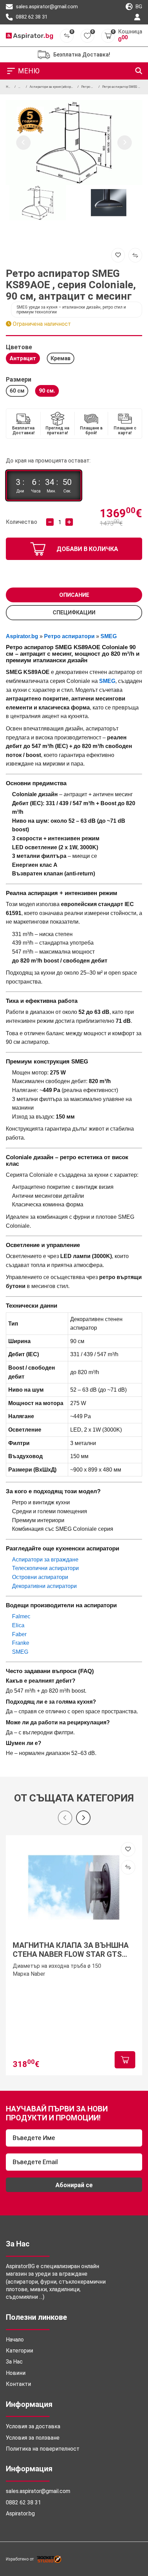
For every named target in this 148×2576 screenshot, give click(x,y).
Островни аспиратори (40, 1577)
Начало (15, 2340)
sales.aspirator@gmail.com (46, 7)
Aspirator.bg (20, 2513)
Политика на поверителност (43, 2449)
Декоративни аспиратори (44, 1586)
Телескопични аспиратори (45, 1568)
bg (138, 7)
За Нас (14, 2362)
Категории (19, 2351)
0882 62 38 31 (31, 17)
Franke (21, 1643)
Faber (19, 1634)
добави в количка (87, 549)
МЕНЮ (29, 71)
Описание (74, 595)
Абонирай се (74, 2185)
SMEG (20, 1652)
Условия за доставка (33, 2426)
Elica (18, 1625)
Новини (16, 2373)
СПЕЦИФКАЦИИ (74, 612)
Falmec (21, 1616)
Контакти (18, 2384)
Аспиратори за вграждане (45, 1560)
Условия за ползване (33, 2438)
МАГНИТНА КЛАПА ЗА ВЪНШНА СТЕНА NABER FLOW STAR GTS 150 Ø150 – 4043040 (71, 1950)
